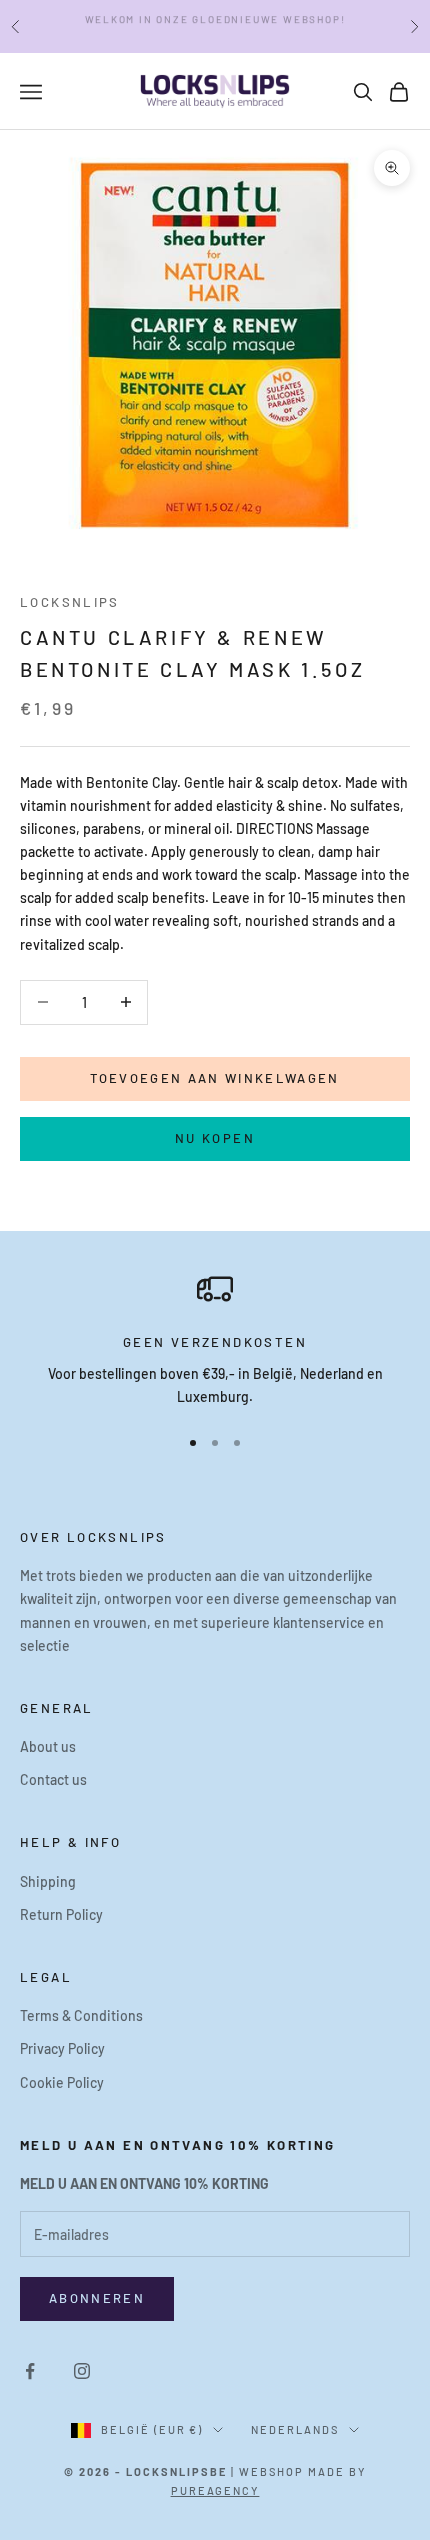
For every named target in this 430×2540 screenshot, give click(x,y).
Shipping (48, 1881)
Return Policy (61, 1914)
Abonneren (97, 2298)
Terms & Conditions (81, 2015)
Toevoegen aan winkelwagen (215, 1078)
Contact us (53, 1779)
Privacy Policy (62, 2048)
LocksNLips (70, 602)
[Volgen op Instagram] (82, 2371)
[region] (215, 1339)
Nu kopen (215, 1138)
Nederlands (295, 2429)
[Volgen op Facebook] (30, 2371)
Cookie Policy (62, 2082)
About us (48, 1746)
